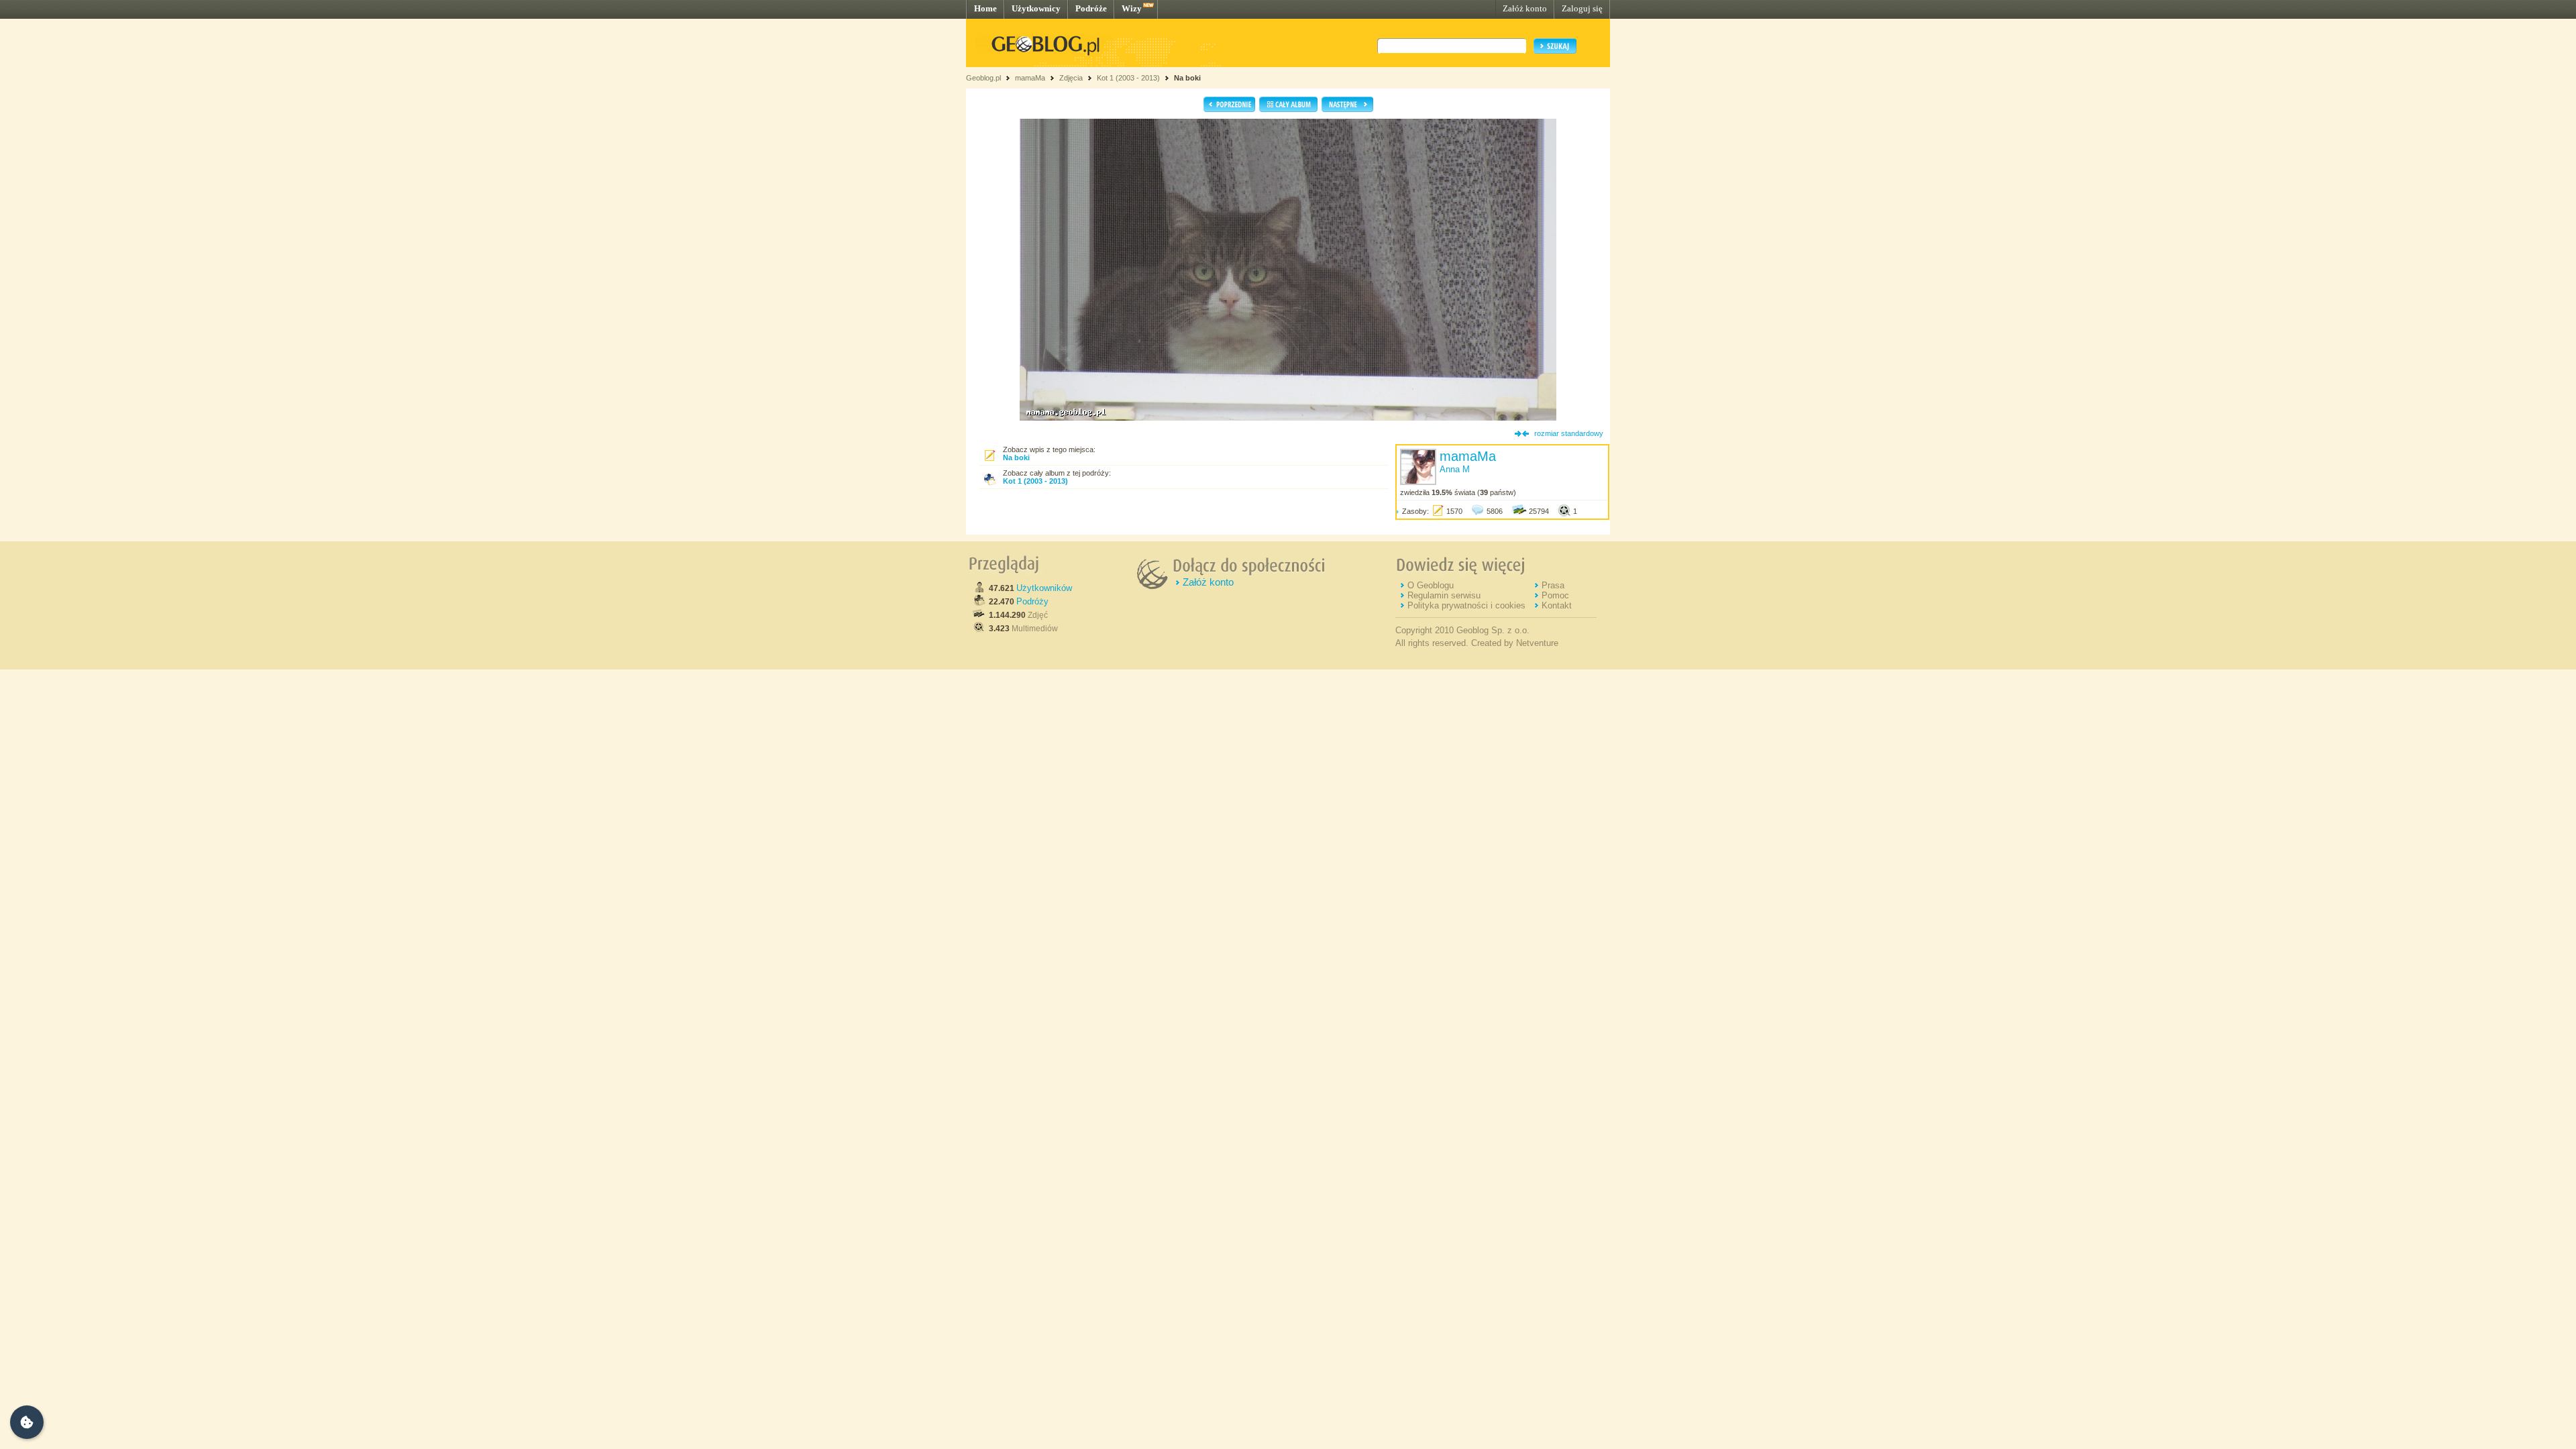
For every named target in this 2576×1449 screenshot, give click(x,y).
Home (985, 8)
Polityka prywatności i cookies (1466, 605)
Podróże (1091, 8)
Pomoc (1555, 595)
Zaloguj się (1582, 8)
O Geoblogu (1431, 585)
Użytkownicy (1036, 8)
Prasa (1553, 585)
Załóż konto (1525, 8)
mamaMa (1030, 78)
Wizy (1132, 8)
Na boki (1187, 78)
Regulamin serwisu (1444, 595)
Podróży (1032, 601)
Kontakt (1557, 605)
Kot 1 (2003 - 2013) (1128, 78)
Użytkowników (1044, 588)
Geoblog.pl (983, 78)
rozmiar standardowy (1569, 433)
